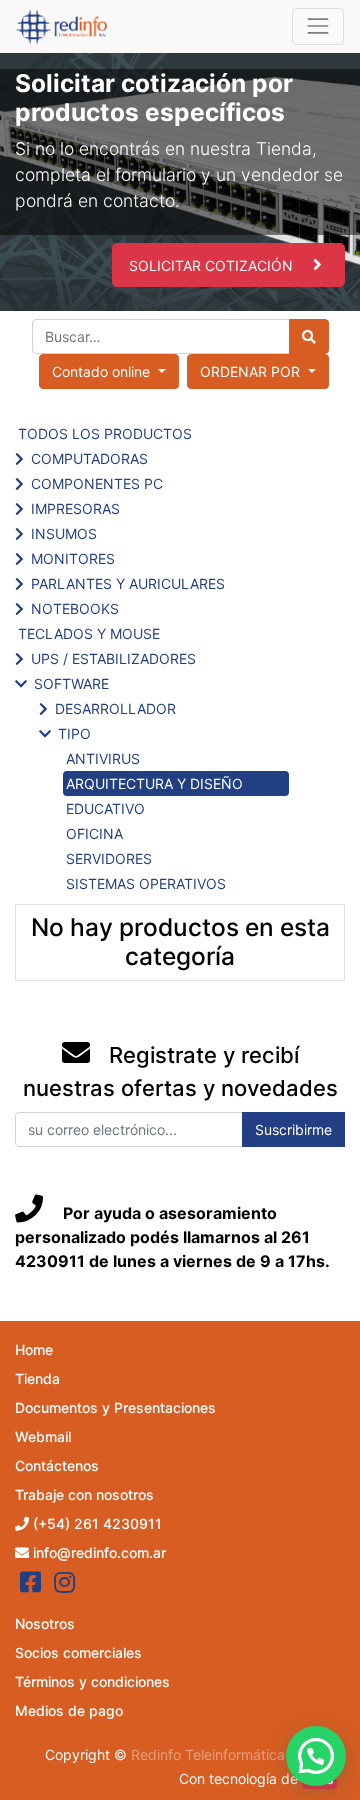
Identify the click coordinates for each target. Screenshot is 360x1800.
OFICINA (94, 833)
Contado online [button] (103, 371)
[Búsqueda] (309, 336)
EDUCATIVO (105, 808)
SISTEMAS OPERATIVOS (146, 883)
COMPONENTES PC (97, 483)
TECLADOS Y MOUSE (89, 633)
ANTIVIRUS (103, 758)
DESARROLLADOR (115, 708)
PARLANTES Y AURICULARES (128, 583)
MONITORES (73, 558)
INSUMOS (64, 533)
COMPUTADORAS (89, 458)
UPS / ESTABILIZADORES (113, 658)
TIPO (74, 733)
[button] (258, 371)
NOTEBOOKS (75, 608)
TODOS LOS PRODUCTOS (105, 433)
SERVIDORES (109, 858)
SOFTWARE (71, 683)
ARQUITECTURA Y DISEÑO (154, 783)
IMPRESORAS (75, 508)
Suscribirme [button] (293, 1129)
